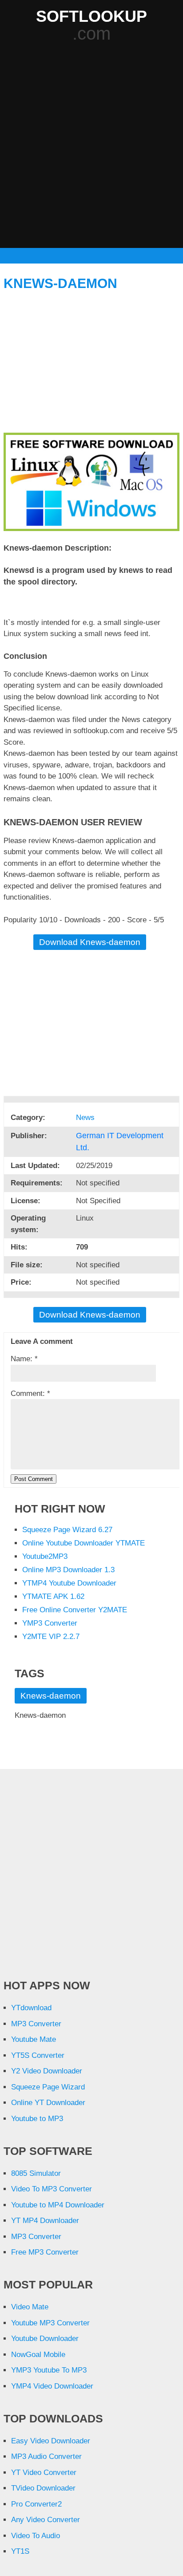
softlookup (91, 16)
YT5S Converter (38, 2055)
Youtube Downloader (45, 2339)
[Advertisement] (91, 146)
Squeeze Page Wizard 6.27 (67, 1530)
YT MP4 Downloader (45, 2221)
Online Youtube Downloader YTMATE (84, 1543)
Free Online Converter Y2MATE (75, 1610)
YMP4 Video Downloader (52, 2386)
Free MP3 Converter (45, 2252)
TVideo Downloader (43, 2488)
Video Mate (30, 2307)
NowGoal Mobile (38, 2355)
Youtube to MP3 (37, 2119)
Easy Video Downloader (51, 2441)
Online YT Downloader (48, 2103)
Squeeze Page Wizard (48, 2087)
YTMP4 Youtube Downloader (69, 1583)
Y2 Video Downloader (47, 2071)
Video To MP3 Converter (52, 2189)
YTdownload (31, 2008)
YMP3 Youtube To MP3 (49, 2370)
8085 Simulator (36, 2173)
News (86, 1118)
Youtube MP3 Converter (50, 2323)
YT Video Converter (44, 2473)
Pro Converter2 (36, 2504)
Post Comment (34, 1479)
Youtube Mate (34, 2039)
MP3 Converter (36, 2024)
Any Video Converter (46, 2520)
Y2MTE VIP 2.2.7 (51, 1637)
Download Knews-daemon (90, 942)
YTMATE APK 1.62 (53, 1596)
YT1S (20, 2551)
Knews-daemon (60, 283)
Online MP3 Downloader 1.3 (68, 1570)
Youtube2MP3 (45, 1556)
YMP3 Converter (50, 1623)
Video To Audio (36, 2536)
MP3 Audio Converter (46, 2456)
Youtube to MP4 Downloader (58, 2205)
